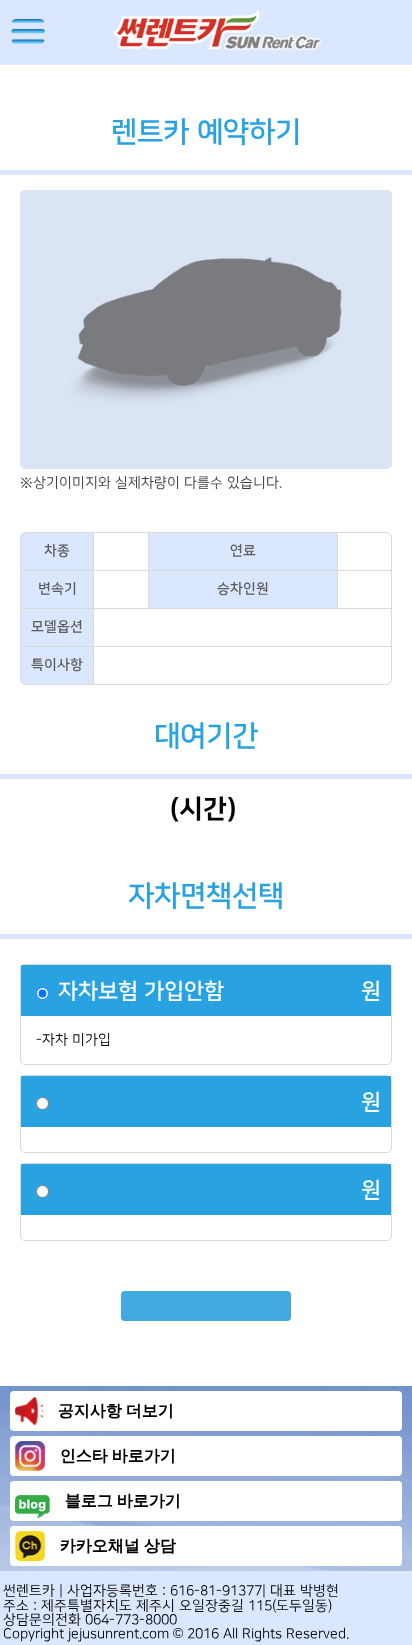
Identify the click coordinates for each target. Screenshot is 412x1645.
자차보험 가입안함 (141, 991)
